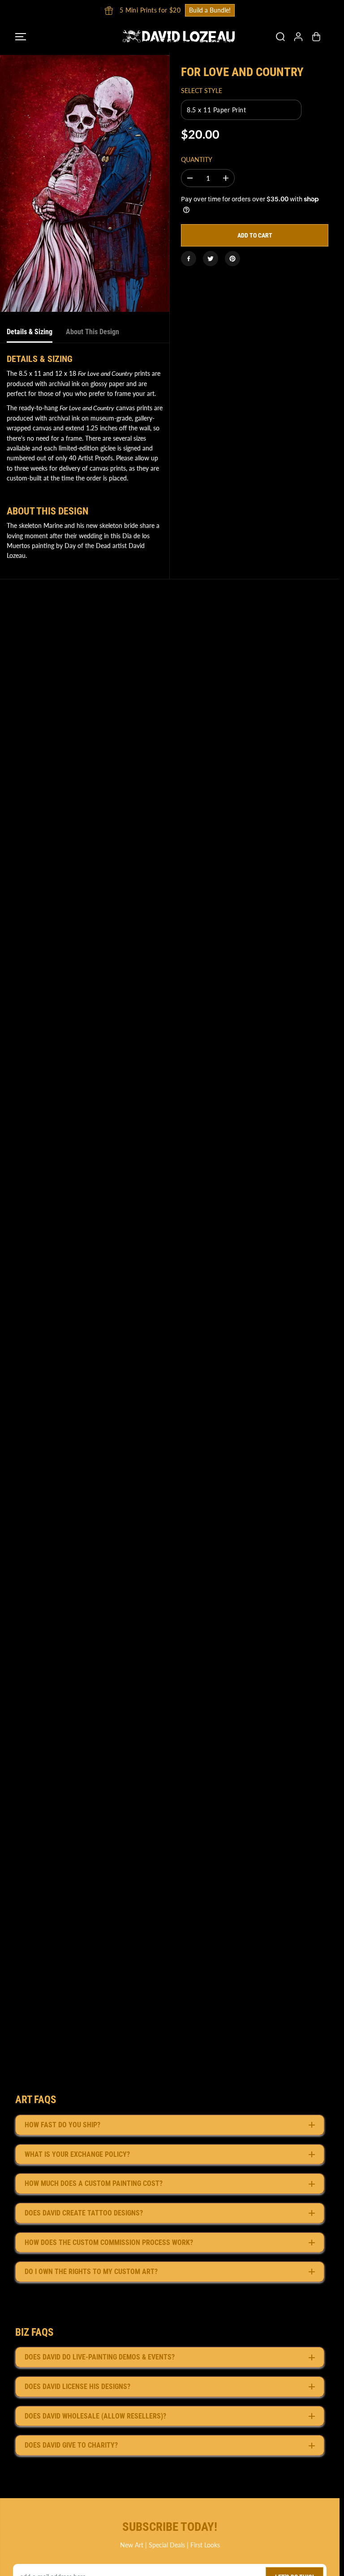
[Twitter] (211, 259)
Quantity (197, 159)
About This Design (92, 332)
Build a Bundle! (207, 10)
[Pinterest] (232, 259)
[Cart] (316, 37)
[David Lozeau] (168, 36)
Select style (202, 91)
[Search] (280, 37)
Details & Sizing (30, 332)
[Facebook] (189, 259)
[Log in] (298, 37)
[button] (21, 36)
